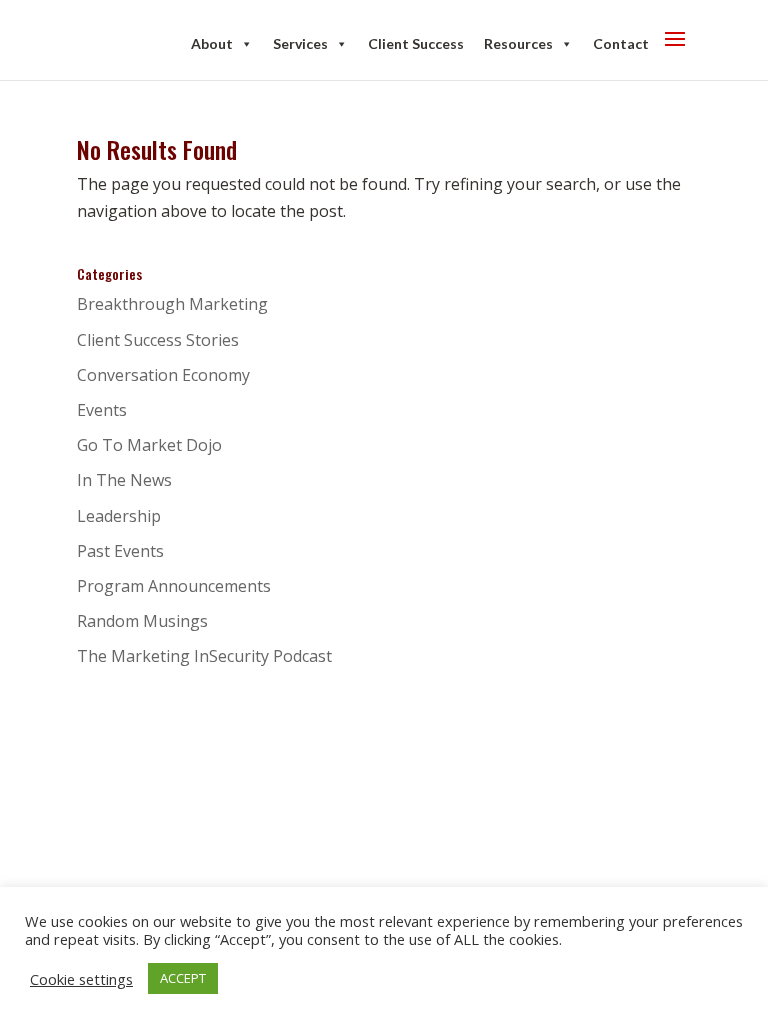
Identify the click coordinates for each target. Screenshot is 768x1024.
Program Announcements (174, 586)
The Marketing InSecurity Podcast (204, 656)
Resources (518, 43)
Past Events (120, 551)
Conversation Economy (163, 375)
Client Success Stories (158, 340)
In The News (124, 480)
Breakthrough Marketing (172, 304)
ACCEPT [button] (183, 978)
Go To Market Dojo (149, 445)
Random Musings (142, 621)
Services (300, 43)
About (212, 43)
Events (102, 410)
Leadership (119, 516)
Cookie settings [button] (81, 979)
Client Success (416, 43)
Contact (621, 43)
